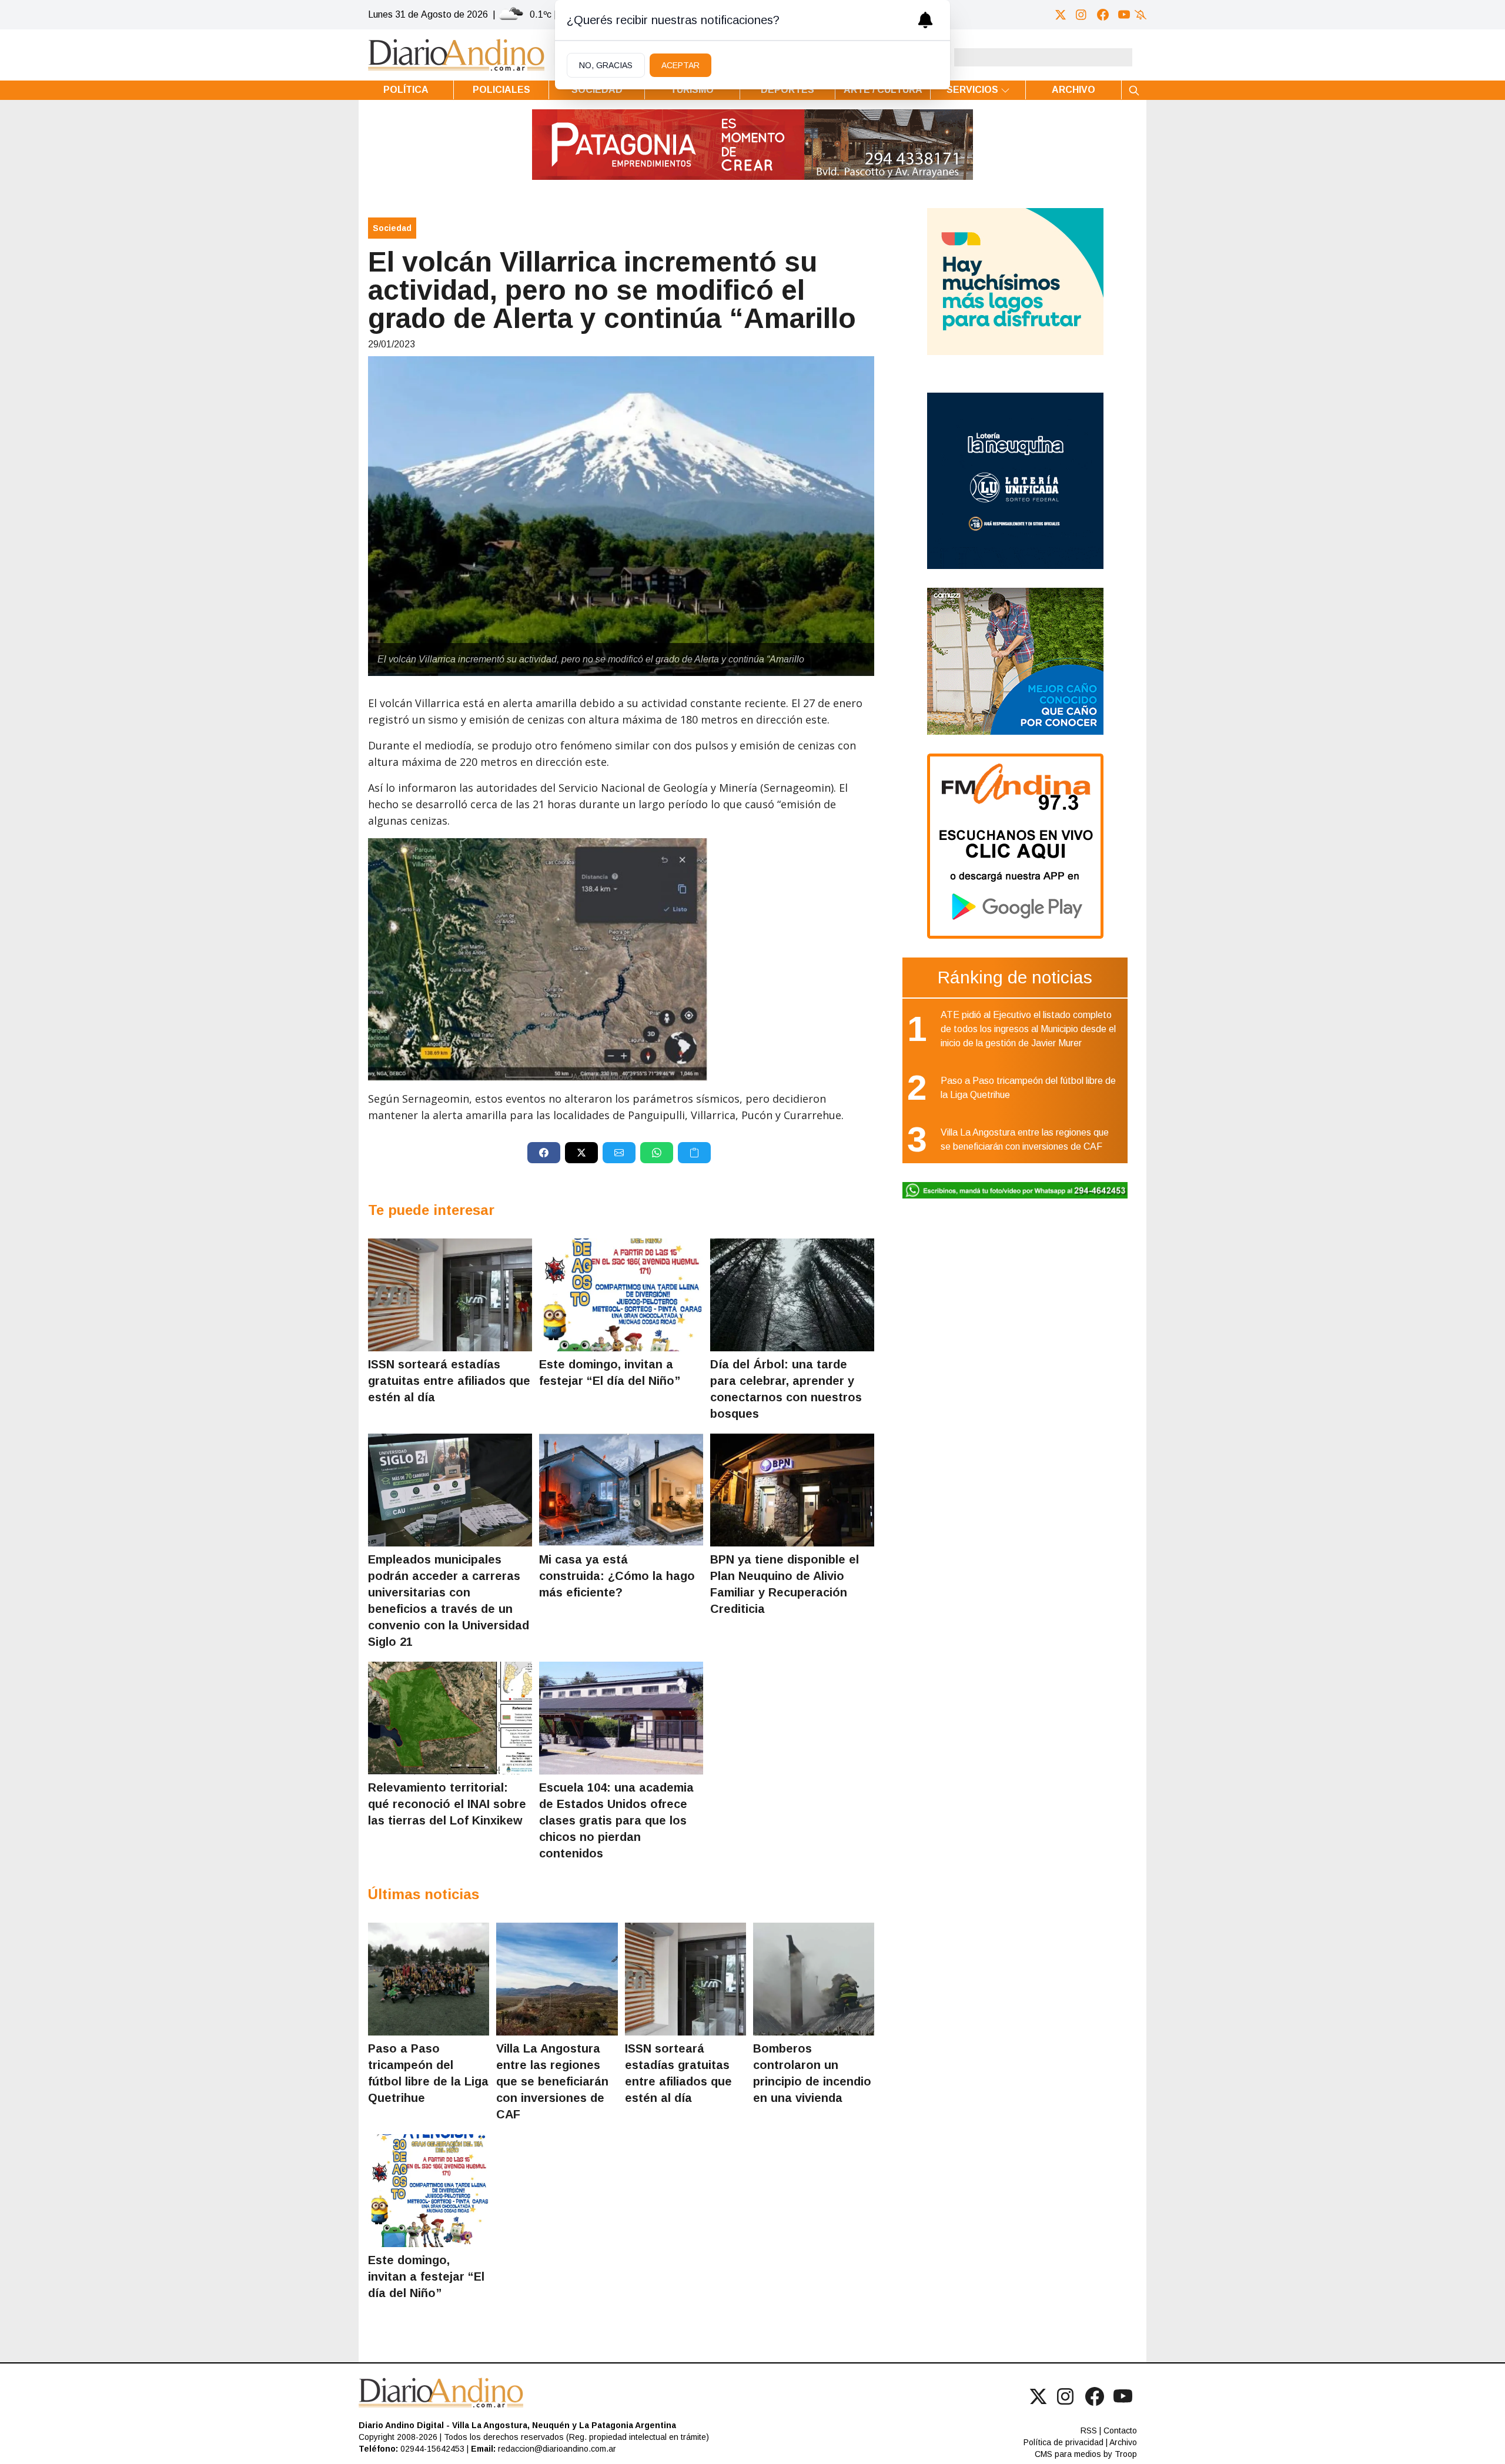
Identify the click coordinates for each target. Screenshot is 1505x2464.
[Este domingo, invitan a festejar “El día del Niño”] (621, 1295)
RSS (1089, 2430)
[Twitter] (1061, 15)
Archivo (1073, 90)
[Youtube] (1124, 15)
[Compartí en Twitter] (581, 1153)
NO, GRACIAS (606, 65)
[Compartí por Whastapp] (657, 1153)
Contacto (1120, 2430)
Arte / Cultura (883, 90)
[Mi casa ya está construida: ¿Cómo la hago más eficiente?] (621, 1490)
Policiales (501, 90)
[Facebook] (1103, 15)
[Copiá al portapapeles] (694, 1153)
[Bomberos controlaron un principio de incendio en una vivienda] (814, 1979)
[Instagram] (1082, 15)
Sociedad (597, 90)
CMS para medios (1068, 2454)
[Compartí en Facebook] (544, 1153)
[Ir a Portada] (456, 55)
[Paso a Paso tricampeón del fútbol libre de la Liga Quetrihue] (429, 1979)
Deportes (787, 90)
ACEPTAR (680, 65)
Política (406, 90)
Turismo (692, 90)
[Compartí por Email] (619, 1153)
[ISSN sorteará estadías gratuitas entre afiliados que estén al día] (450, 1295)
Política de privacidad (1063, 2442)
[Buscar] (1134, 90)
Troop (1126, 2454)
